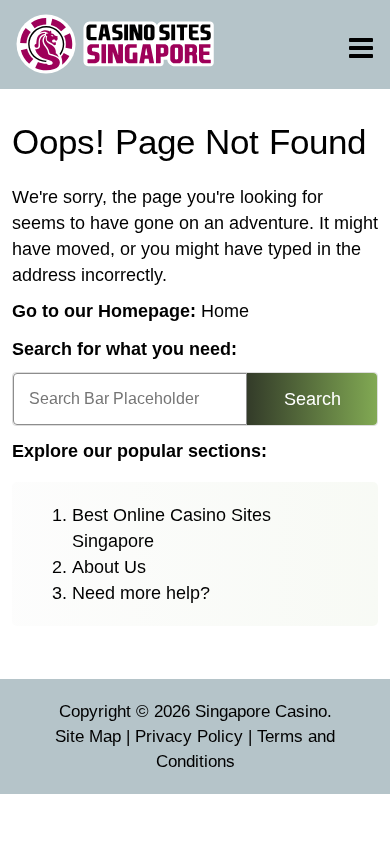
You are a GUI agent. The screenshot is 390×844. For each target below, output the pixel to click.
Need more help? (141, 593)
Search (312, 399)
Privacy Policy (189, 736)
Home (225, 311)
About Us (109, 567)
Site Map (88, 736)
